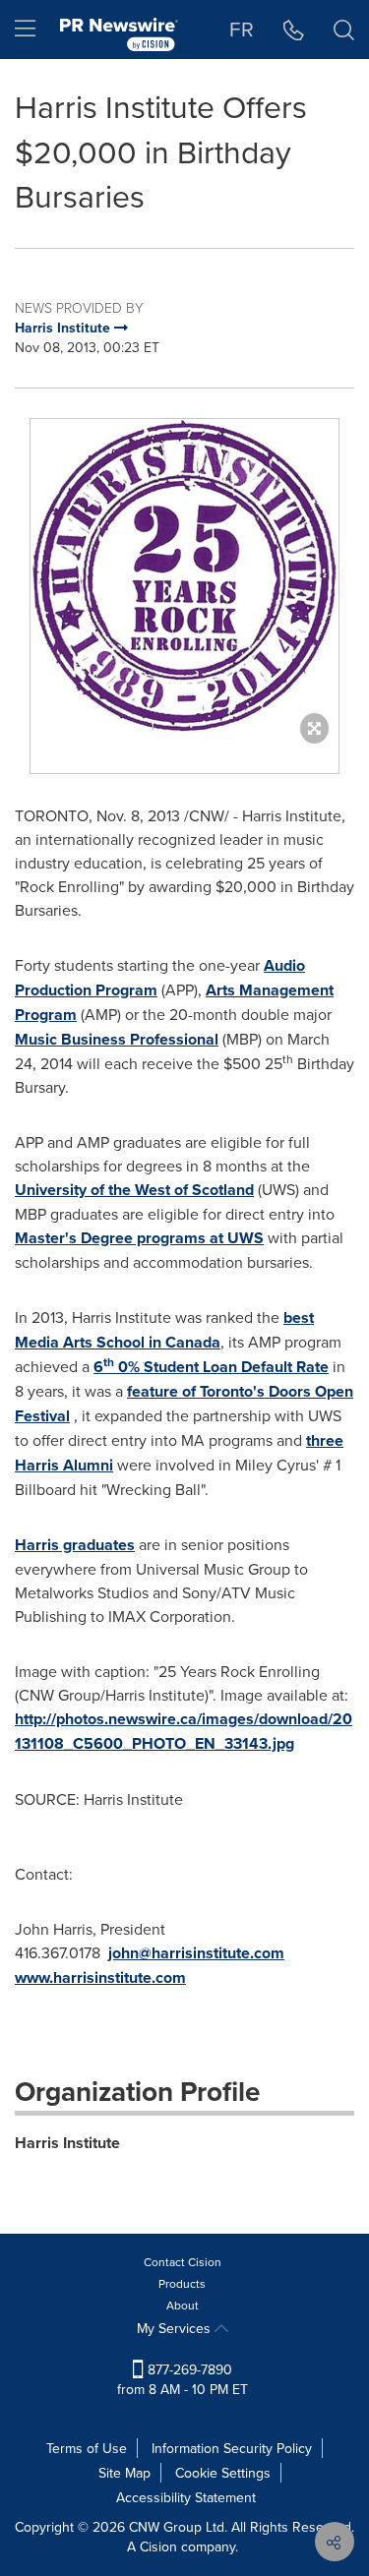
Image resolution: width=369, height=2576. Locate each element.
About (183, 2305)
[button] (184, 576)
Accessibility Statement (186, 2497)
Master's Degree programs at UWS (139, 1238)
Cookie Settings (223, 2473)
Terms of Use (87, 2448)
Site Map (124, 2473)
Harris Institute (67, 2143)
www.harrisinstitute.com (100, 1977)
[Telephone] (294, 30)
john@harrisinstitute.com (196, 1953)
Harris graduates (75, 1545)
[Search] (344, 30)
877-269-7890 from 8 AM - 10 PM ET (183, 2379)
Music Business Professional (117, 1039)
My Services (176, 2328)
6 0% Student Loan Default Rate (211, 1367)
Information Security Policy (232, 2448)
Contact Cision (183, 2262)
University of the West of (134, 1190)
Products (182, 2283)
